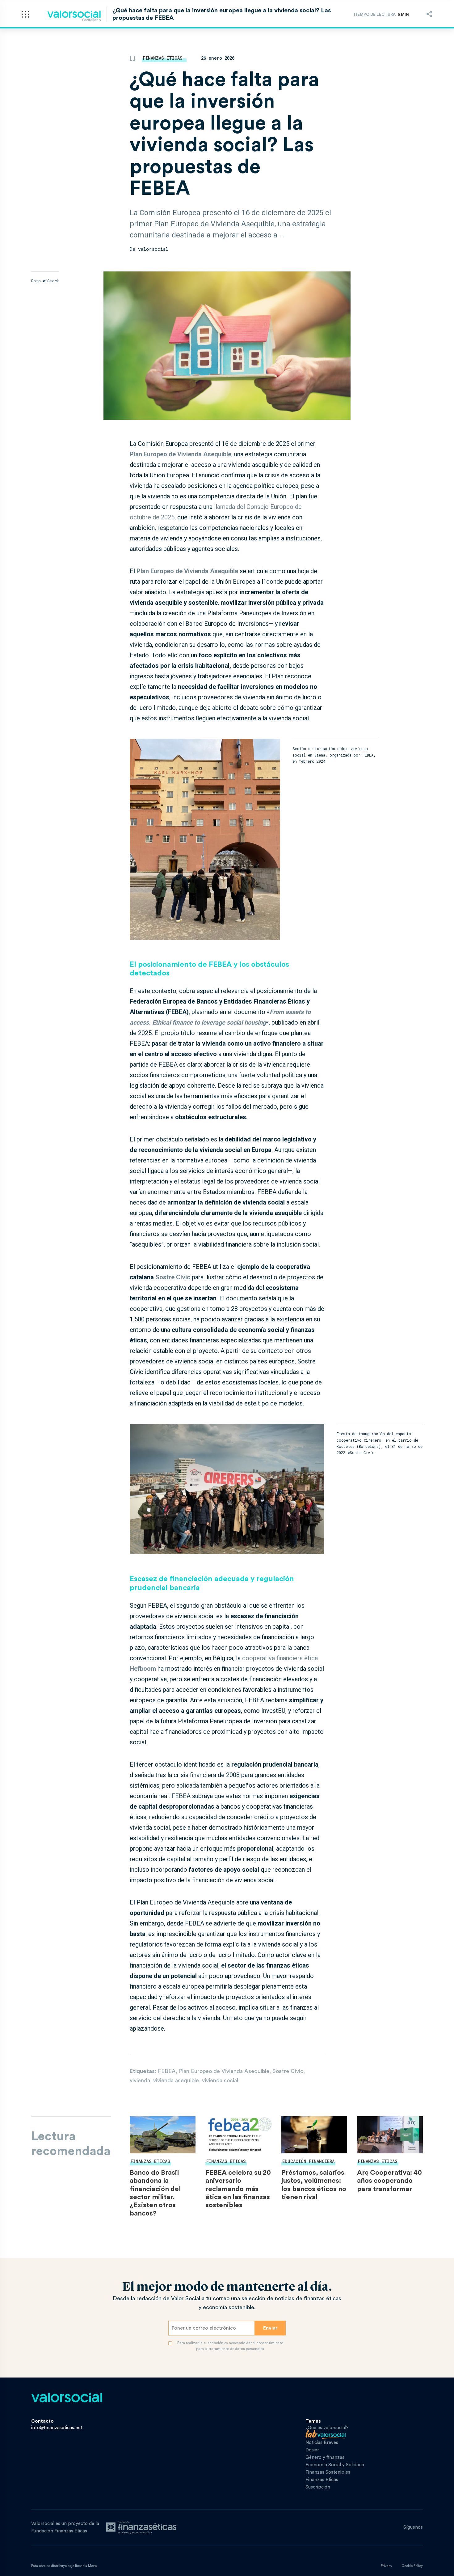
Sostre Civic (288, 2071)
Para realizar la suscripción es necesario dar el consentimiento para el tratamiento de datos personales (230, 2346)
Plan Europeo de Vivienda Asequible (187, 571)
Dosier (312, 2450)
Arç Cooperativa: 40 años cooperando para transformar (389, 2181)
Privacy (387, 2566)
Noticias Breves (322, 2443)
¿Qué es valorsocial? (327, 2428)
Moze (92, 2566)
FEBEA (167, 2071)
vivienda (140, 2080)
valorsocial (153, 249)
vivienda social (220, 2080)
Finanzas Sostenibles (328, 2472)
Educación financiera (308, 2161)
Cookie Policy (412, 2566)
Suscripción (318, 2487)
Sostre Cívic (173, 1277)
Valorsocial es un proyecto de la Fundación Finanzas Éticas (65, 2527)
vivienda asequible (176, 2080)
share (429, 14)
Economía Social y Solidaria (335, 2465)
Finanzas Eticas (163, 58)
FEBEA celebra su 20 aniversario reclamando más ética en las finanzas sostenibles (238, 2189)
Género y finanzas (325, 2457)
